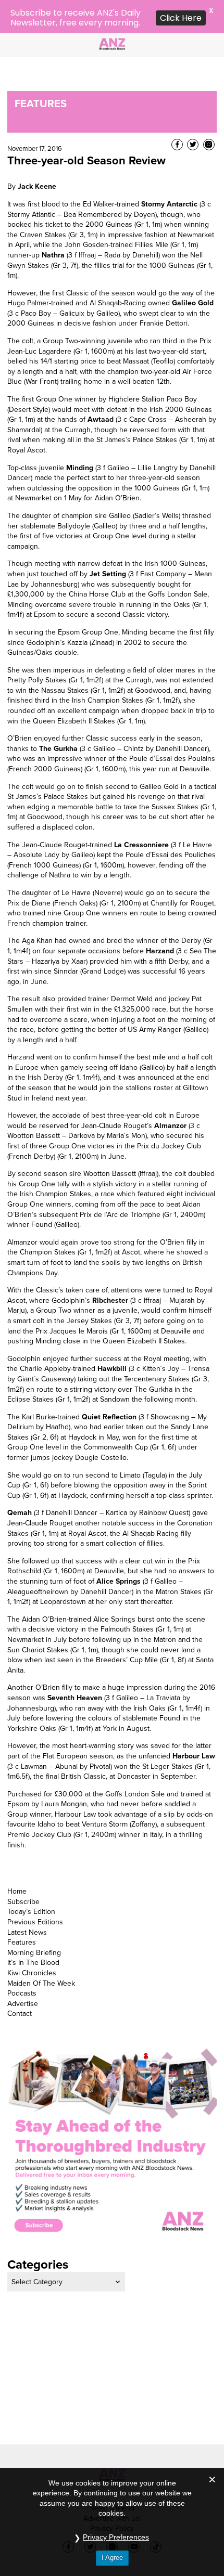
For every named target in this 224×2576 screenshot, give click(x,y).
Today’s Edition (31, 1879)
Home (17, 1858)
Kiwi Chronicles (32, 1940)
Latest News (27, 1899)
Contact (20, 1980)
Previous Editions (35, 1889)
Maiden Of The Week (41, 1950)
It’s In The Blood (33, 1930)
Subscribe (23, 1868)
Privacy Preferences (116, 2537)
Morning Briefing (34, 1919)
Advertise (23, 1970)
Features (22, 1909)
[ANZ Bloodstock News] (112, 43)
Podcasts (22, 1960)
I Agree (112, 2558)
